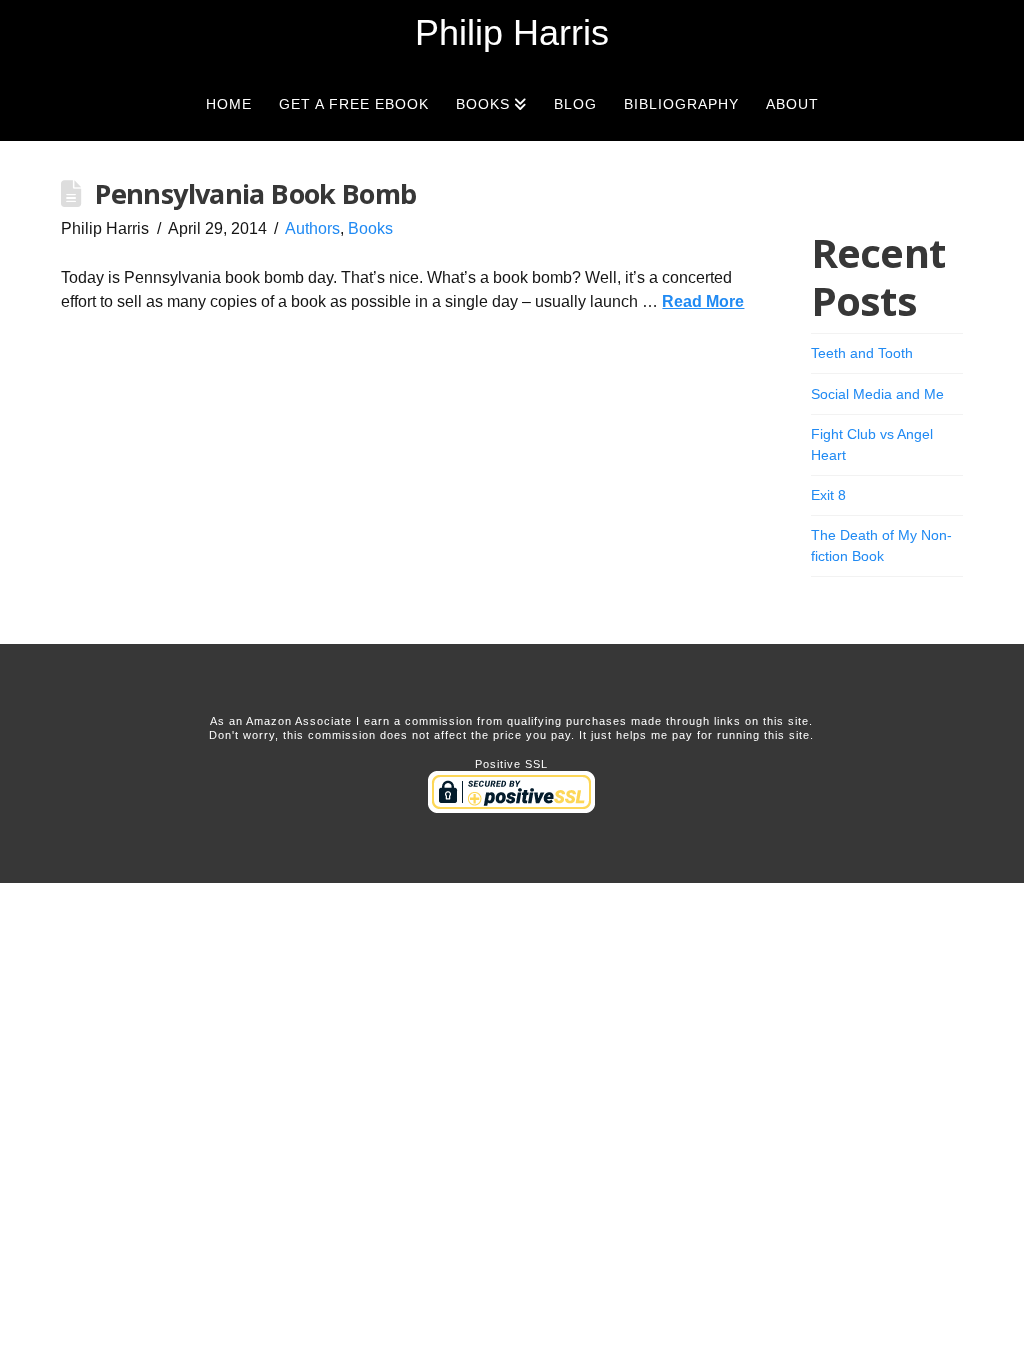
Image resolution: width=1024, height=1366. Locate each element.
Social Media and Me (877, 394)
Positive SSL (511, 764)
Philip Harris (512, 33)
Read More (703, 301)
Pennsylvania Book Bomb (255, 193)
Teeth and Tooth (862, 353)
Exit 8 (828, 495)
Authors (312, 228)
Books (370, 228)
